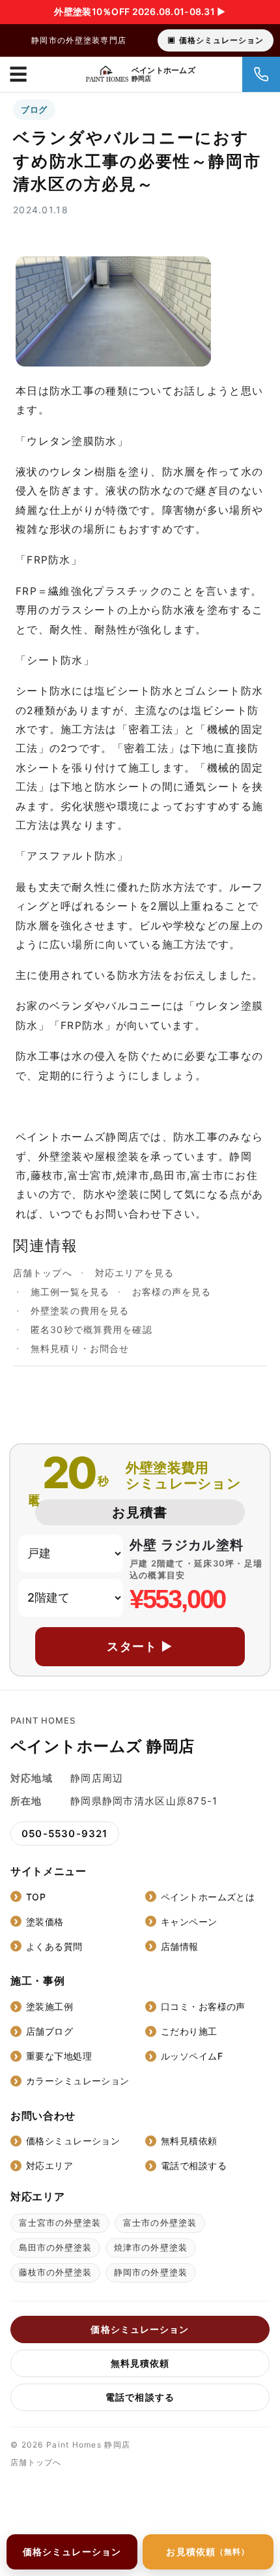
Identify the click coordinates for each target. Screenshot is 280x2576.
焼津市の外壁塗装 (150, 2247)
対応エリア (49, 2165)
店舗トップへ (43, 1273)
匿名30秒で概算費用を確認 (91, 1329)
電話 (261, 74)
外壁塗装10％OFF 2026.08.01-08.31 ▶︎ (140, 11)
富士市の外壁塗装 (160, 2223)
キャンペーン (189, 1922)
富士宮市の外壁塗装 (60, 2223)
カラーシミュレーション (78, 2081)
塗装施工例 (49, 2006)
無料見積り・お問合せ (80, 1348)
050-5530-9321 (65, 1834)
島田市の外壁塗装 (55, 2247)
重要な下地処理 (59, 2056)
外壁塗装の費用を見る (80, 1310)
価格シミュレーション (221, 40)
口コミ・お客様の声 (203, 2006)
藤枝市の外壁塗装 (55, 2272)
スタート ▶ (140, 1646)
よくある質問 (54, 1946)
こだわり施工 (189, 2031)
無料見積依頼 (189, 2141)
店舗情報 (180, 1946)
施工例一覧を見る (70, 1292)
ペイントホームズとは (208, 1897)
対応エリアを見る (134, 1273)
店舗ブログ (49, 2031)
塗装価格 (45, 1922)
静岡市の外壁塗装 (150, 2272)
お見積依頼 (208, 2552)
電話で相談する (194, 2165)
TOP (36, 1897)
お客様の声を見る (172, 1292)
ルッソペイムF (192, 2056)
